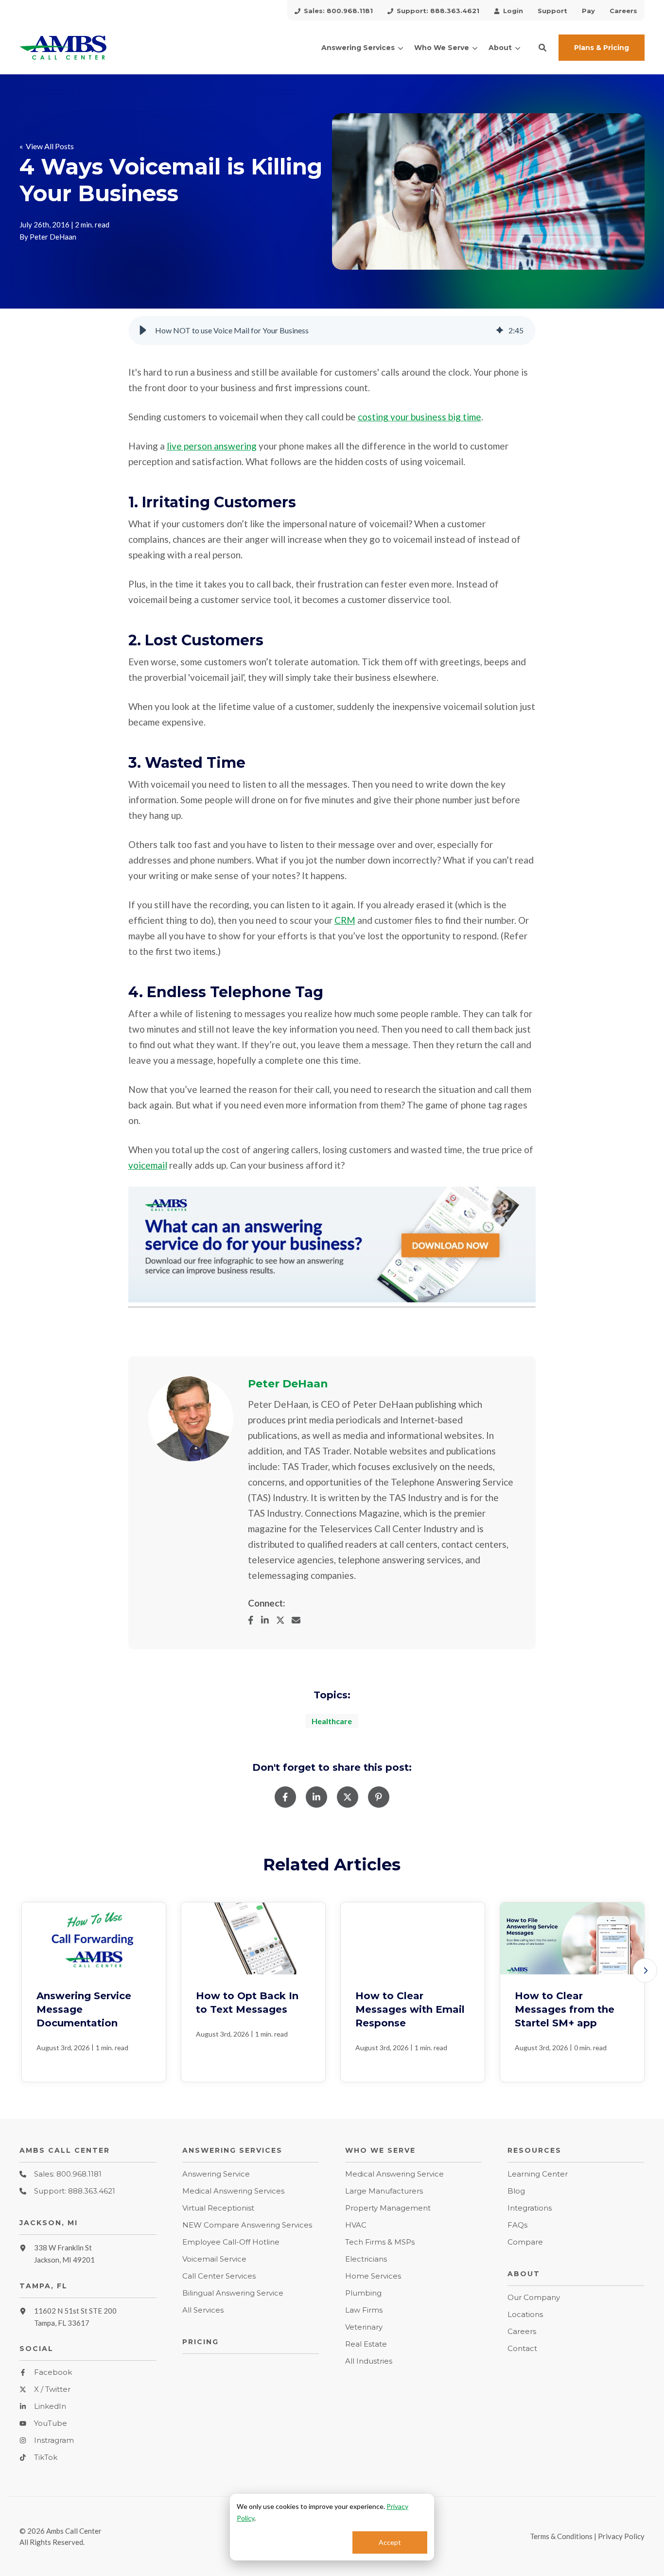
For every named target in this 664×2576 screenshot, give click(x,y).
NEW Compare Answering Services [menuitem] (247, 2225)
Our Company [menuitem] (534, 2297)
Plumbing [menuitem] (363, 2293)
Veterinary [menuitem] (364, 2327)
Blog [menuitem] (516, 2191)
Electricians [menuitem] (366, 2259)
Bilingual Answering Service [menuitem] (233, 2293)
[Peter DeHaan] (191, 1419)
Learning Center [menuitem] (538, 2174)
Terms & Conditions (561, 2536)
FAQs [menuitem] (517, 2225)
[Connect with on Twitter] (284, 1620)
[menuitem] (334, 10)
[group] (332, 330)
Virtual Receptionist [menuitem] (218, 2208)
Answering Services (358, 48)
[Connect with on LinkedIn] (269, 1620)
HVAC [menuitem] (356, 2225)
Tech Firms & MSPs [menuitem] (380, 2242)
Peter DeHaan (53, 237)
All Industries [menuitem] (369, 2361)
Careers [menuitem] (522, 2331)
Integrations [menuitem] (530, 2208)
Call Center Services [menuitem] (219, 2276)
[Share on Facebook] (285, 1797)
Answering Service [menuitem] (216, 2174)
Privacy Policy (621, 2536)
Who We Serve (442, 48)
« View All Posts (47, 146)
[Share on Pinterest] (379, 1797)
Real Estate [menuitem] (366, 2344)
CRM (345, 920)
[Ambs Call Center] (88, 48)
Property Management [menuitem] (388, 2208)
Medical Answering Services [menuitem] (233, 2191)
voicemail (148, 1165)
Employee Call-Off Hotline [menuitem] (231, 2242)
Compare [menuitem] (525, 2242)
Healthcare (332, 1721)
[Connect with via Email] (300, 1620)
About (500, 48)
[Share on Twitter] (348, 1797)
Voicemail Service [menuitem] (214, 2259)
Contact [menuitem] (522, 2348)
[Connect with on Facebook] (254, 1620)
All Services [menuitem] (203, 2310)
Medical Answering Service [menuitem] (394, 2174)
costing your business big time (419, 417)
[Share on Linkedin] (316, 1797)
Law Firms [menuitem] (364, 2310)
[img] (500, 330)
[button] (542, 48)
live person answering (212, 446)
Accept (390, 2542)
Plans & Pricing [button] (602, 48)
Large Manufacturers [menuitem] (384, 2191)
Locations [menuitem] (525, 2314)
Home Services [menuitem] (373, 2276)
